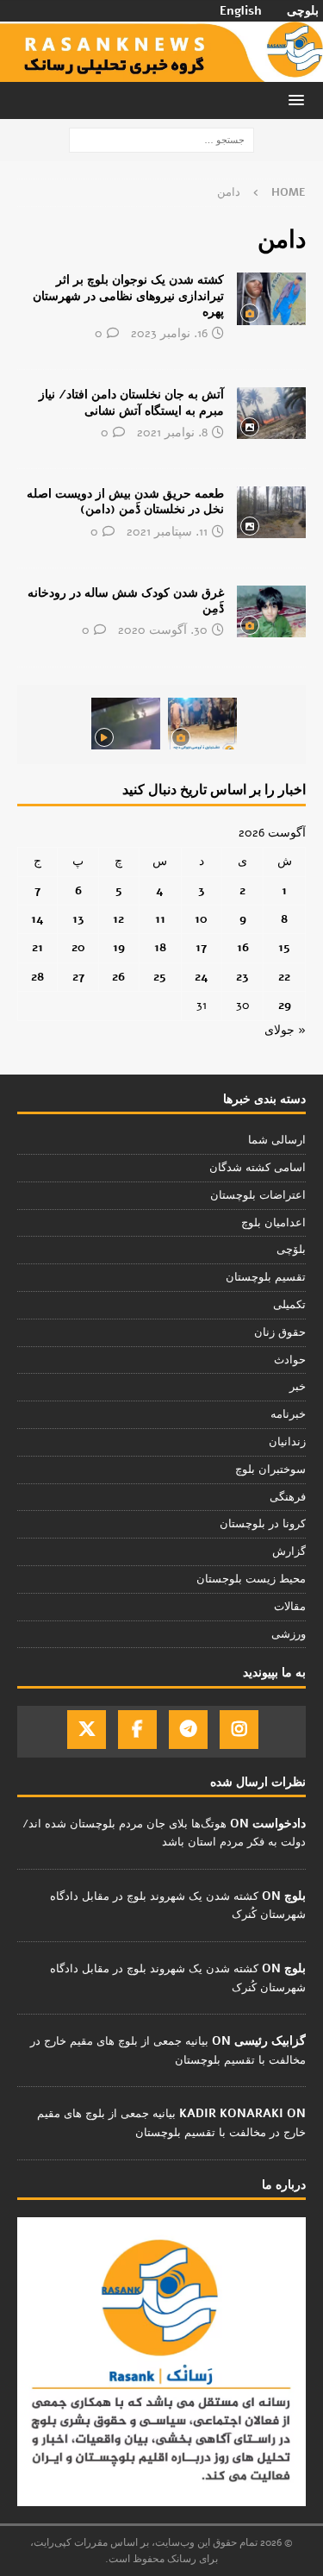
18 (160, 947)
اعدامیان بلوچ (273, 1223)
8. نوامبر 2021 (172, 432)
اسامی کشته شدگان (258, 1168)
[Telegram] (188, 1730)
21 (37, 947)
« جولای (285, 1030)
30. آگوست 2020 (163, 630)
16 (243, 947)
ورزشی (289, 1634)
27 (78, 977)
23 (242, 977)
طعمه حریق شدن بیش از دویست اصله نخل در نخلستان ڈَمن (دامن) (125, 501)
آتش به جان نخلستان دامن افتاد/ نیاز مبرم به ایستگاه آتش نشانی (131, 402)
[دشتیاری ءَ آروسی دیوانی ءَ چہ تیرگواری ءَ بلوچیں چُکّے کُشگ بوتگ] (202, 724)
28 (37, 977)
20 (78, 947)
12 (118, 919)
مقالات (290, 1607)
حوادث (290, 1360)
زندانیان (287, 1442)
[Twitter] (87, 1730)
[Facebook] (137, 1730)
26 (118, 977)
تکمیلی (289, 1305)
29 (285, 1005)
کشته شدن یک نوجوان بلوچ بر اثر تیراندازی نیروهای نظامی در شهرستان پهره (128, 295)
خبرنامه (288, 1414)
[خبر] (271, 298)
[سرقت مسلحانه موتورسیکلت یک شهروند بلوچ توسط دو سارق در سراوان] (126, 724)
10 (201, 919)
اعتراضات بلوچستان (258, 1195)
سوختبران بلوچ (270, 1470)
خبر (298, 1387)
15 (284, 947)
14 (37, 919)
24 (202, 977)
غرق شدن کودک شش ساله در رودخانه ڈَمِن (126, 601)
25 (160, 977)
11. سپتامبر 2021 (167, 532)
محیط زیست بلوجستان (251, 1579)
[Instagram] (239, 1730)
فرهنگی (288, 1497)
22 (284, 977)
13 (78, 919)
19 (119, 947)
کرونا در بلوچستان (263, 1524)
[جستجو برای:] (161, 139)
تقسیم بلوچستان (266, 1277)
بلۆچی (291, 1250)
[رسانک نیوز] (161, 72)
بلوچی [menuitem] (303, 11)
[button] (299, 100)
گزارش (289, 1551)
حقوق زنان (280, 1332)
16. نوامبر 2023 (169, 333)
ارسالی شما (277, 1140)
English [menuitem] (241, 11)
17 (201, 947)
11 (160, 919)
